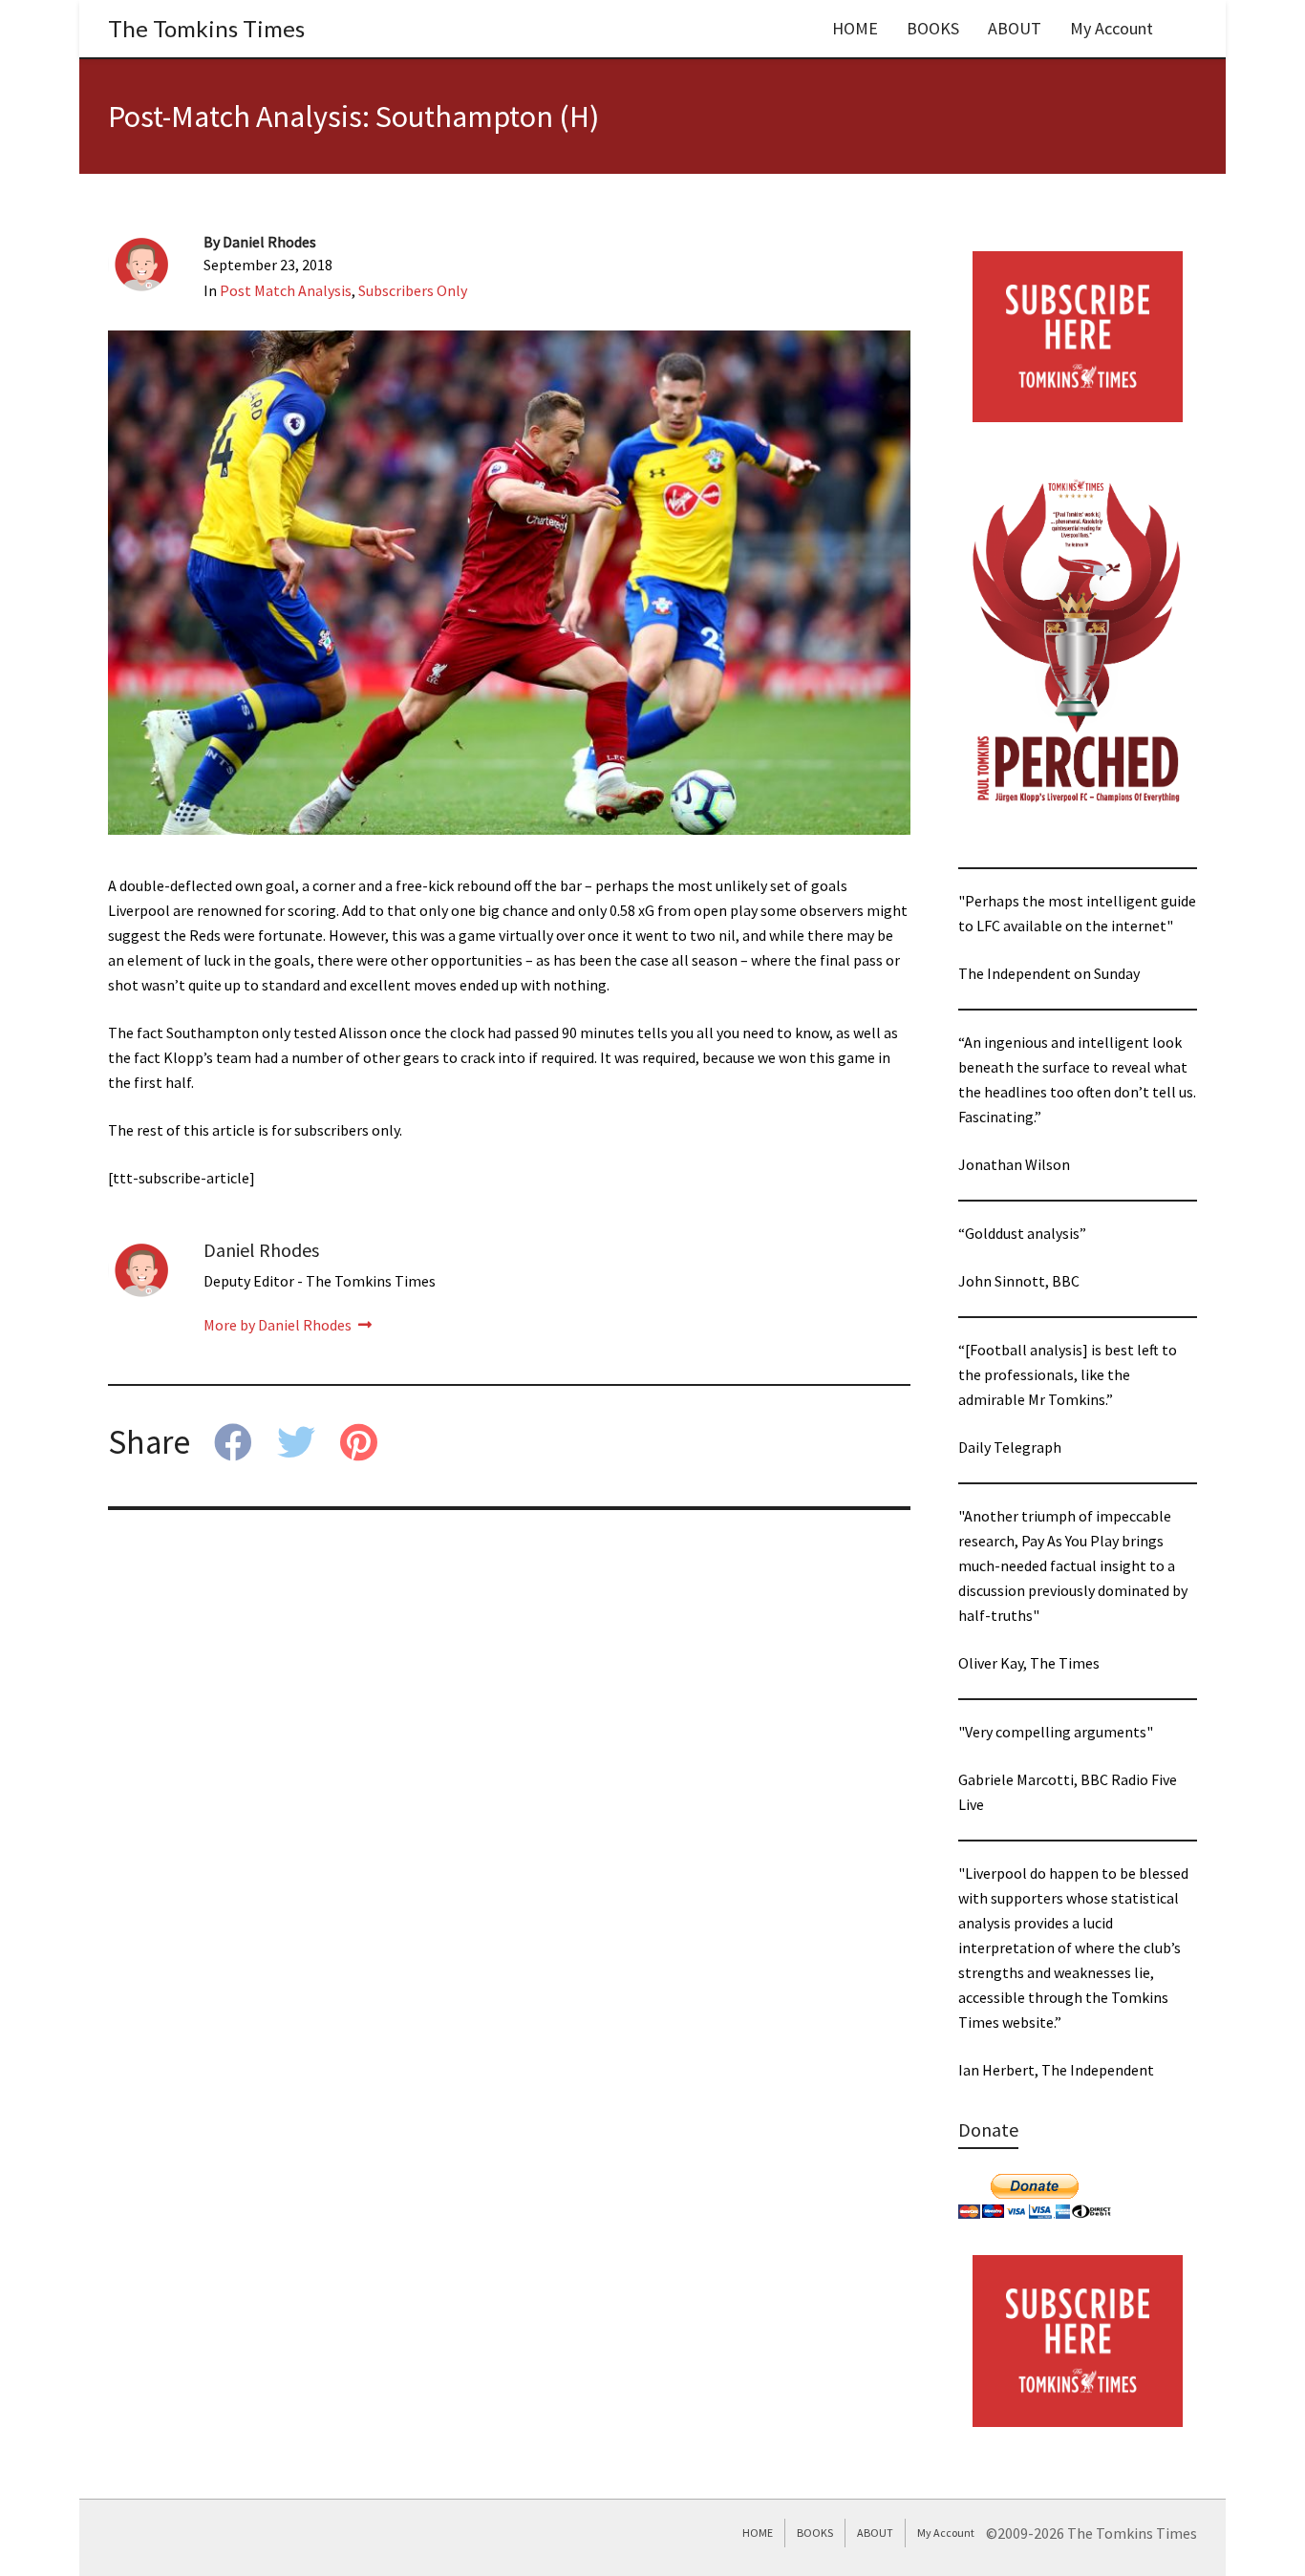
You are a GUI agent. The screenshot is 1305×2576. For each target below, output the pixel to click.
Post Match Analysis (286, 290)
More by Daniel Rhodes (279, 1325)
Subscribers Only (413, 290)
